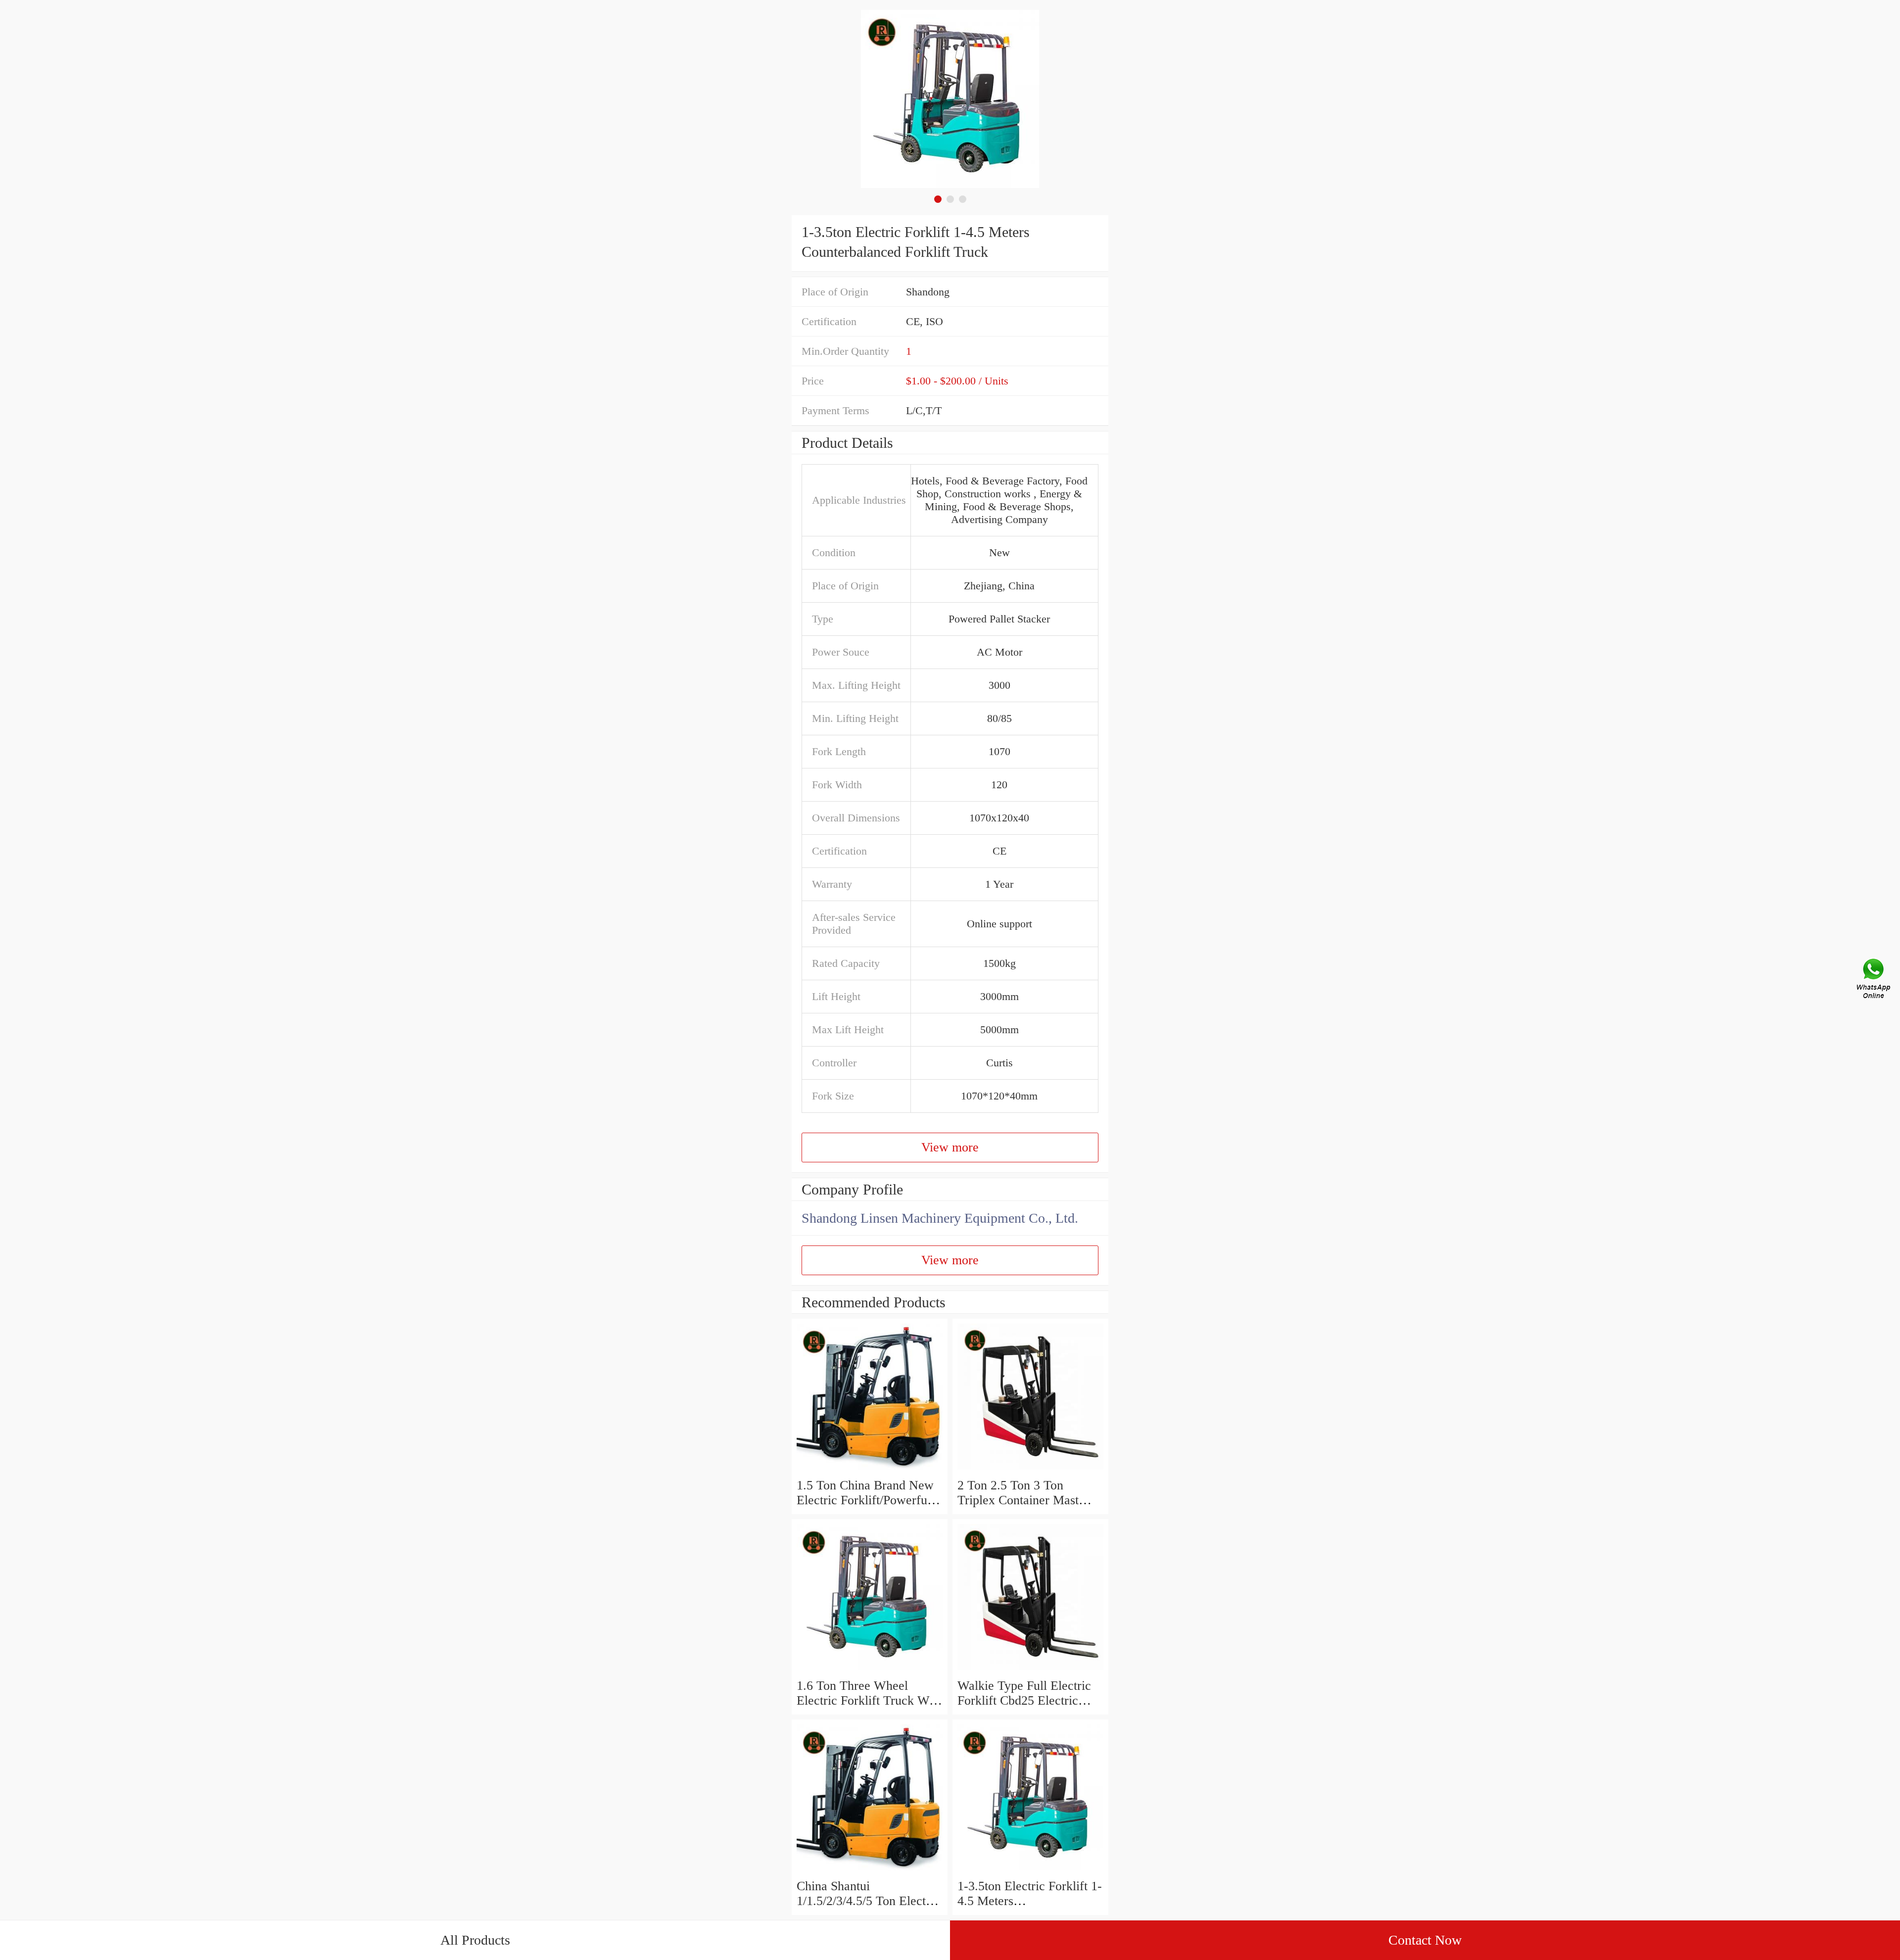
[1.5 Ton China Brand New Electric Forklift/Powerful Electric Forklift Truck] (870, 1470)
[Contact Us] (1874, 980)
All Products (475, 1940)
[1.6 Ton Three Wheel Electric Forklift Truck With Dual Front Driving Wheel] (870, 1671)
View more (950, 1147)
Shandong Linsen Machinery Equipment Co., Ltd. (940, 1218)
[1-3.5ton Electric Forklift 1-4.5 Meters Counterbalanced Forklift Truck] (1030, 1871)
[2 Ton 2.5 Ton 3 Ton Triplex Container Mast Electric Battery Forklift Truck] (1030, 1470)
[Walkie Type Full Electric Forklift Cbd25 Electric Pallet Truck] (1030, 1671)
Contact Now (1425, 1940)
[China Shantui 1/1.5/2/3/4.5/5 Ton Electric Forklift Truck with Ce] (870, 1871)
